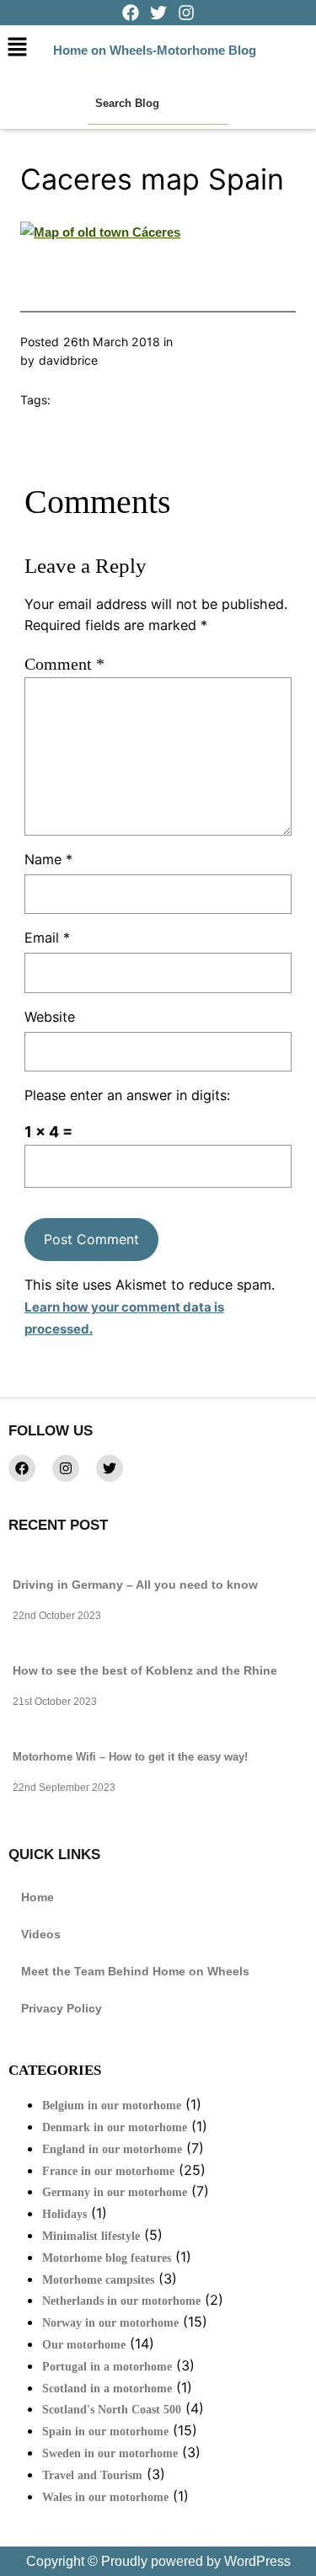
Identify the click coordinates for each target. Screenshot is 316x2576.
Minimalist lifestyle (91, 2236)
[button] (17, 48)
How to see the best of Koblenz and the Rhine (145, 1670)
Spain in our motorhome (105, 2432)
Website (50, 1017)
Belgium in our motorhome (112, 2106)
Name (48, 859)
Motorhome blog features (107, 2258)
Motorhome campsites (98, 2280)
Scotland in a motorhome (107, 2389)
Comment (64, 664)
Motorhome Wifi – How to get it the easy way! (130, 1757)
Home (37, 1897)
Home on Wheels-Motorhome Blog (155, 50)
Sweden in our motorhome (110, 2453)
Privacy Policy (62, 2008)
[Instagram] (66, 1468)
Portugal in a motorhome (107, 2367)
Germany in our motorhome (115, 2192)
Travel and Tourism (92, 2475)
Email (47, 938)
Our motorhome (84, 2345)
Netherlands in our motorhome (121, 2301)
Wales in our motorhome (105, 2497)
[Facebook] (22, 1468)
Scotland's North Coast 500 (112, 2410)
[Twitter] (110, 1468)
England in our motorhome (112, 2149)
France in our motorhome (108, 2171)
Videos (41, 1934)
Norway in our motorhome (110, 2323)
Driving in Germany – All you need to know (135, 1585)
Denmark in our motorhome (115, 2127)
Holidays (64, 2214)
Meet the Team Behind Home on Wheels (135, 1971)
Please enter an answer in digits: (127, 1095)
